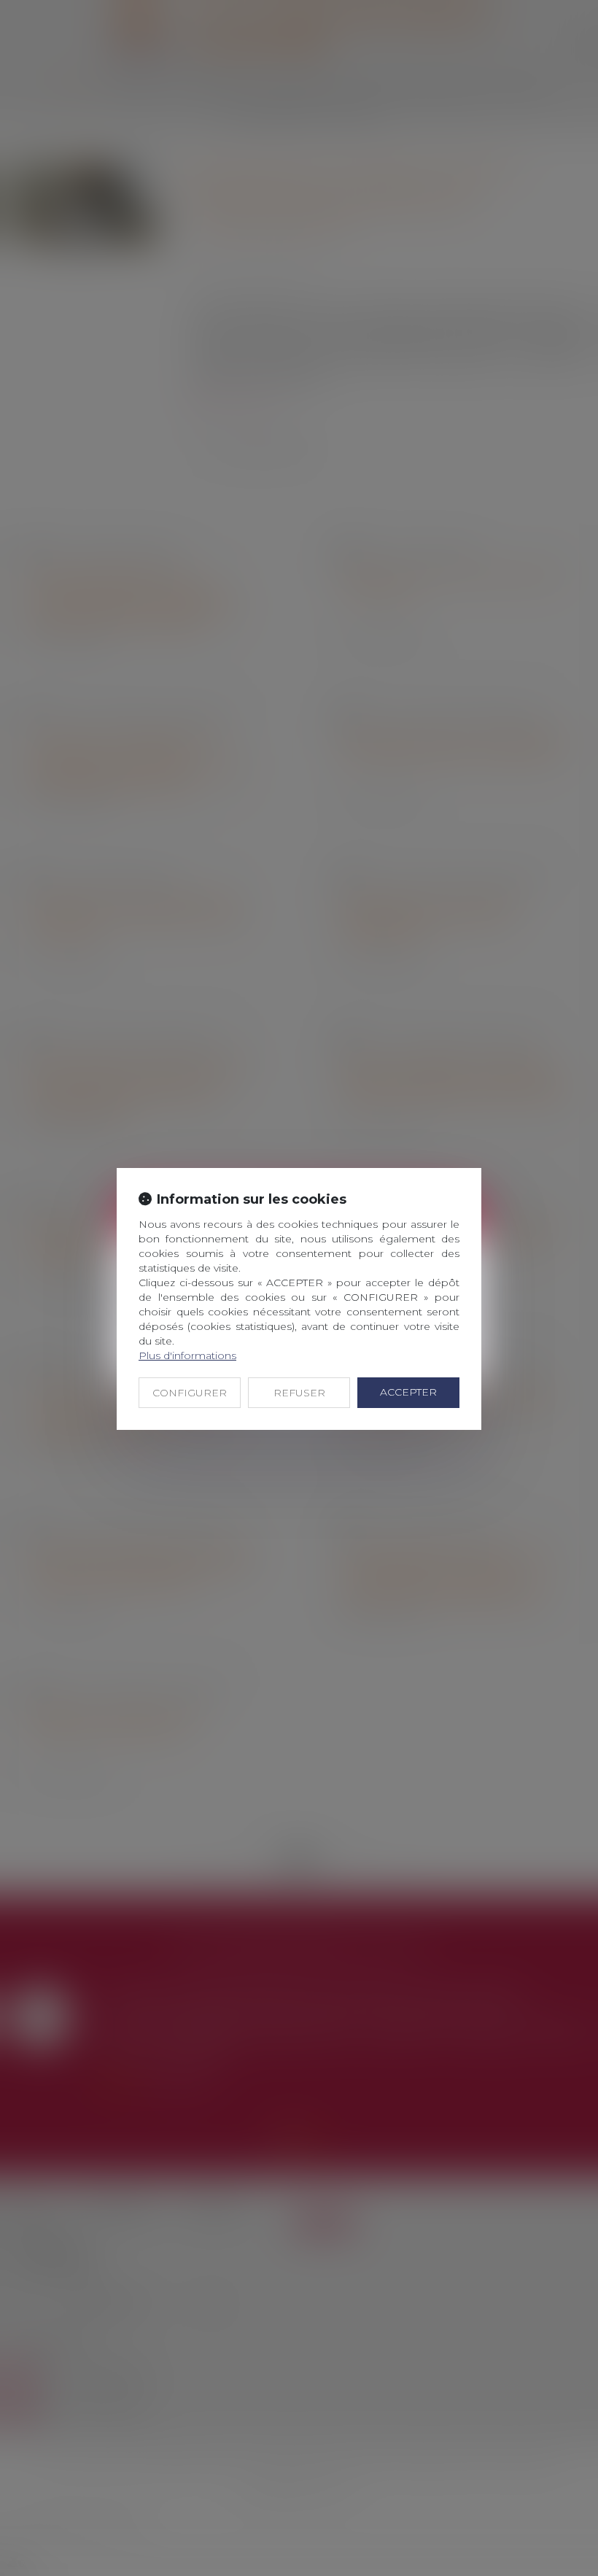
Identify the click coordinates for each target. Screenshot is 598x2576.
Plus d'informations (187, 1355)
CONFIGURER (190, 1393)
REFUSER (299, 1393)
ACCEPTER (408, 1392)
